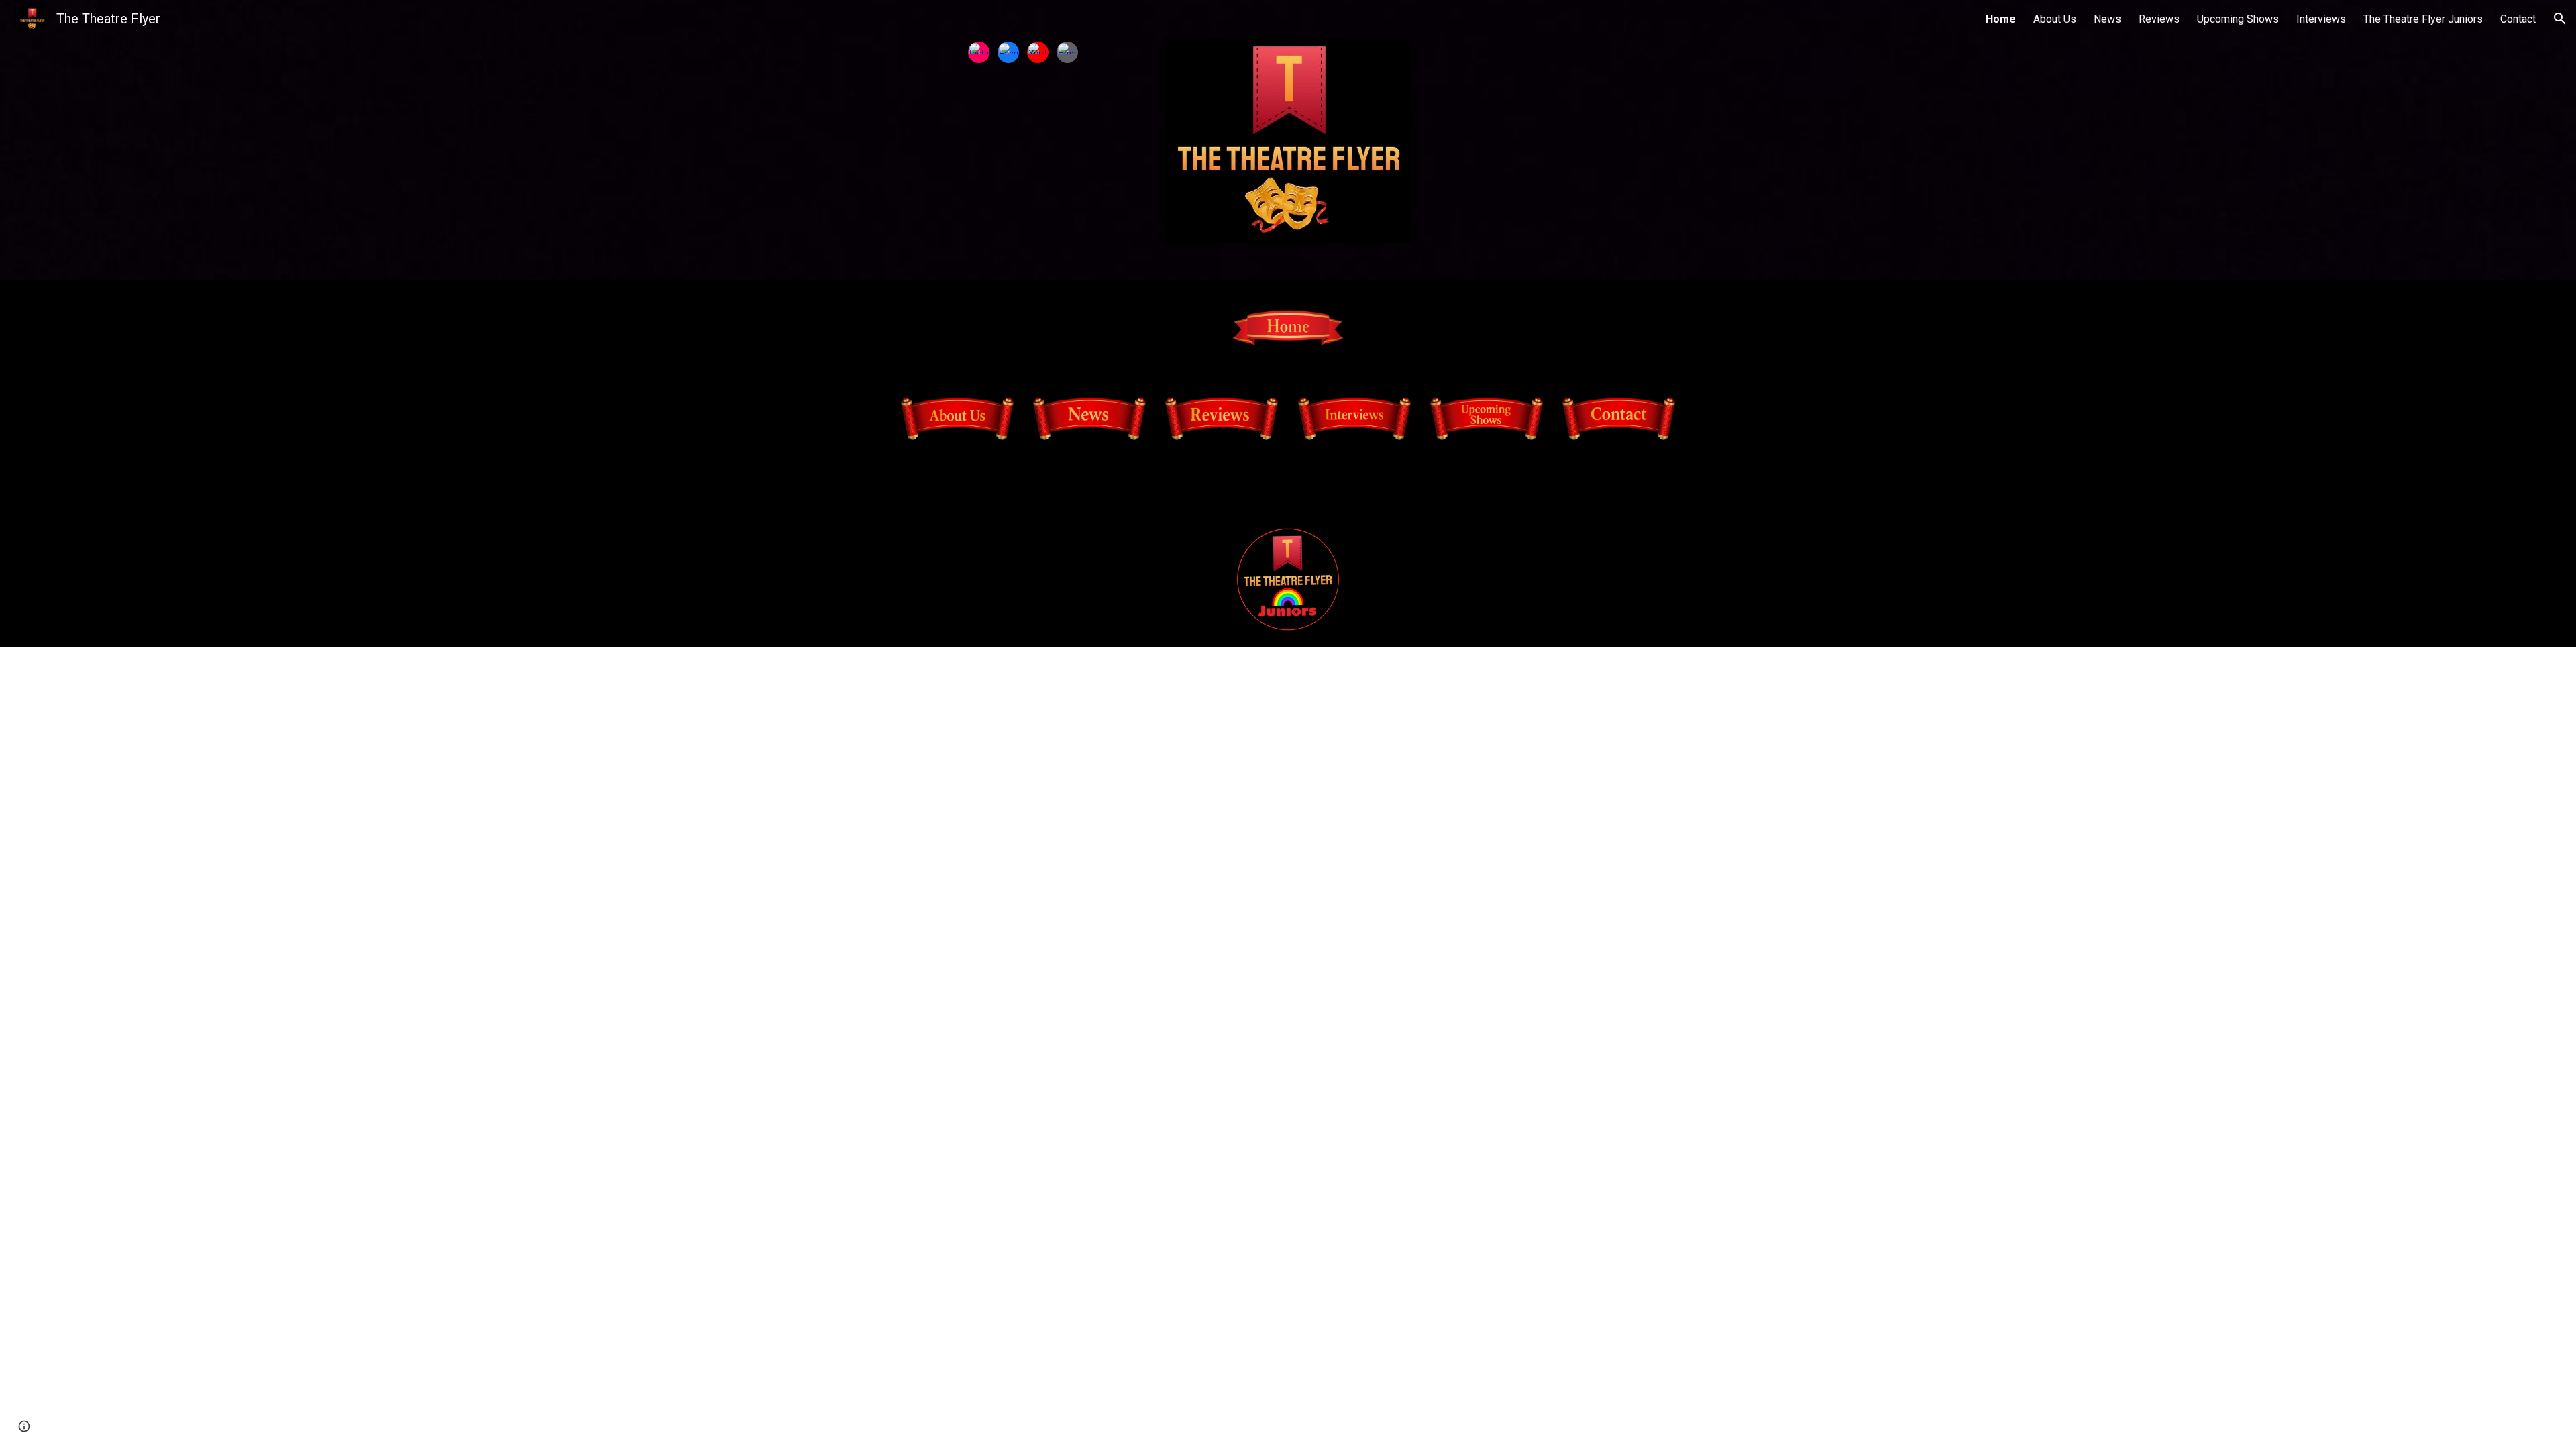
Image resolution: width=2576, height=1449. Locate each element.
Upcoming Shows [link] (2238, 19)
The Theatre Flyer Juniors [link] (2423, 19)
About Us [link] (2055, 19)
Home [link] (2001, 19)
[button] (2560, 19)
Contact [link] (2518, 19)
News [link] (2107, 19)
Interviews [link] (2321, 19)
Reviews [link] (2159, 19)
